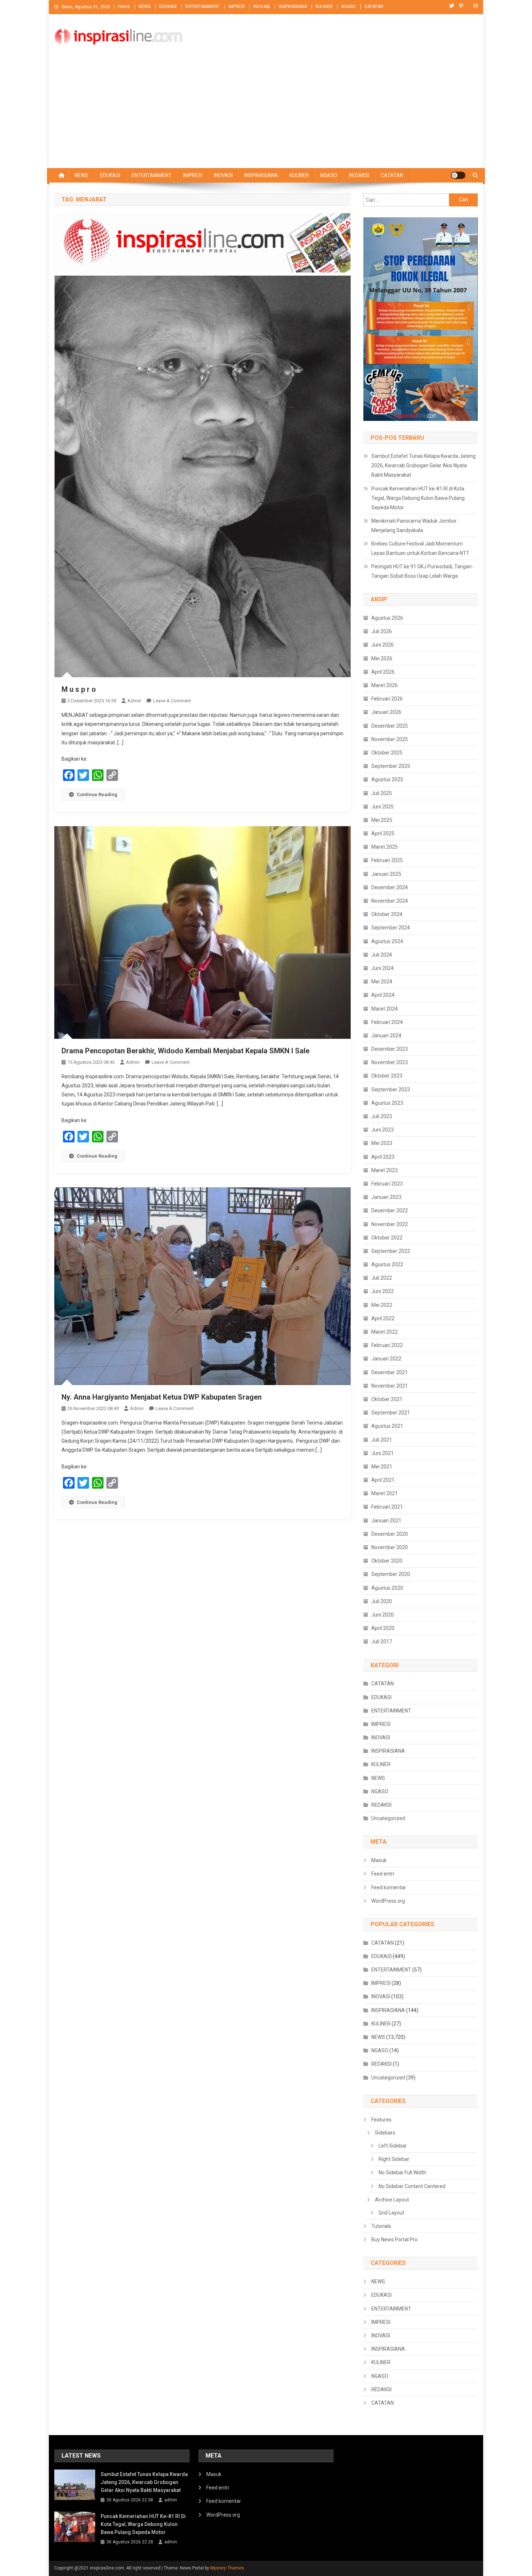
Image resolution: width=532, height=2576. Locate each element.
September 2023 (391, 1090)
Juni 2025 (383, 807)
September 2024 (391, 928)
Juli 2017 (382, 1642)
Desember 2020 (390, 1534)
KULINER (324, 7)
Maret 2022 (385, 1332)
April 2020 (383, 1628)
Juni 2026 (383, 645)
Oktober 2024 (387, 914)
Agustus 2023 (387, 1103)
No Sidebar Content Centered (412, 2186)
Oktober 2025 (387, 753)
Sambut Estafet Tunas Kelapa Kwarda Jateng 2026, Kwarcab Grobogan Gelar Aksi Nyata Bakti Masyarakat (423, 465)
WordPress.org (388, 1901)
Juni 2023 (383, 1130)
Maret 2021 (385, 1493)
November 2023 (390, 1062)
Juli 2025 (382, 793)
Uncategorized (388, 1818)
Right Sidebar (394, 2159)
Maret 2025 (385, 847)
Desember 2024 (390, 887)
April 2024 (383, 995)
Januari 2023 (386, 1197)
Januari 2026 (386, 712)
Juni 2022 (383, 1291)
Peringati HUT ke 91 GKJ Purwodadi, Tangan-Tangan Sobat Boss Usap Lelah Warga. (422, 571)
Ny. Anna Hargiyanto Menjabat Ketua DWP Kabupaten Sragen (162, 1397)
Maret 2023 (385, 1170)
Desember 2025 (390, 726)
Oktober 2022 (387, 1238)
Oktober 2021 (387, 1399)
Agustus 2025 (387, 779)
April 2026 (383, 672)
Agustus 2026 (387, 618)
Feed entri (383, 1874)
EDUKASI (168, 7)
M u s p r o (79, 689)
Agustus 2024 (387, 941)
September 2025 (391, 766)
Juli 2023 (382, 1116)
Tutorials (381, 2226)
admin (134, 701)
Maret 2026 (385, 685)
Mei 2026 (382, 658)
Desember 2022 (390, 1210)
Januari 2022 (386, 1359)
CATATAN (374, 7)
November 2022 (390, 1224)
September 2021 (391, 1413)
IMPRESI (237, 7)
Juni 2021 (383, 1453)
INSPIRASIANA (293, 7)
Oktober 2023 (387, 1076)
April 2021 (383, 1480)
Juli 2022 (382, 1278)
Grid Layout (391, 2213)
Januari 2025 (386, 874)
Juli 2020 (382, 1601)
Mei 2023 (382, 1143)
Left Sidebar (393, 2146)
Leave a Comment (172, 701)
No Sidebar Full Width (402, 2173)
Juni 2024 (383, 968)
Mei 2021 (382, 1467)
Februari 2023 (387, 1184)
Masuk (379, 1860)
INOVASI (262, 7)
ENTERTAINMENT (202, 7)
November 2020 (390, 1547)
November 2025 (390, 739)
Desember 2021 (390, 1372)
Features (381, 2120)
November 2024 (390, 901)
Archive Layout (392, 2200)
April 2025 (383, 833)
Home (124, 7)
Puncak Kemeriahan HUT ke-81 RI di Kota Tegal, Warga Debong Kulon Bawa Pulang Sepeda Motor (418, 498)
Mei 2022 (382, 1305)
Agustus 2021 (387, 1426)
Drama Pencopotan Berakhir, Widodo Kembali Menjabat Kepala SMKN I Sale (185, 1051)
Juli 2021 (382, 1440)
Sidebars (385, 2133)
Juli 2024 (382, 955)
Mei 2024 (382, 982)
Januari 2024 (386, 1036)
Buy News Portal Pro (394, 2240)
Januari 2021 (386, 1521)
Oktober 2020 (387, 1561)
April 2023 (383, 1157)
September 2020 (391, 1574)
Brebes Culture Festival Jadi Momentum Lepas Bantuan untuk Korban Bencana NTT (420, 548)
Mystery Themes (227, 2568)
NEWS (145, 7)
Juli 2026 (382, 631)
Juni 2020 (383, 1615)
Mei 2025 (382, 820)
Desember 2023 (390, 1049)
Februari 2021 (387, 1507)
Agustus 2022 (387, 1264)
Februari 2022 (387, 1345)
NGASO (349, 7)
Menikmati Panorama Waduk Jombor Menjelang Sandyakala (414, 526)
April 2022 (383, 1318)
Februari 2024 (387, 1022)
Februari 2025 (387, 860)
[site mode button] (458, 175)
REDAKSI (359, 175)
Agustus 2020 (387, 1588)
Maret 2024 (385, 1009)
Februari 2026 (387, 699)
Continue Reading (97, 794)
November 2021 (390, 1386)
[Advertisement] (266, 114)
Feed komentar (389, 1887)
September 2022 (391, 1251)
